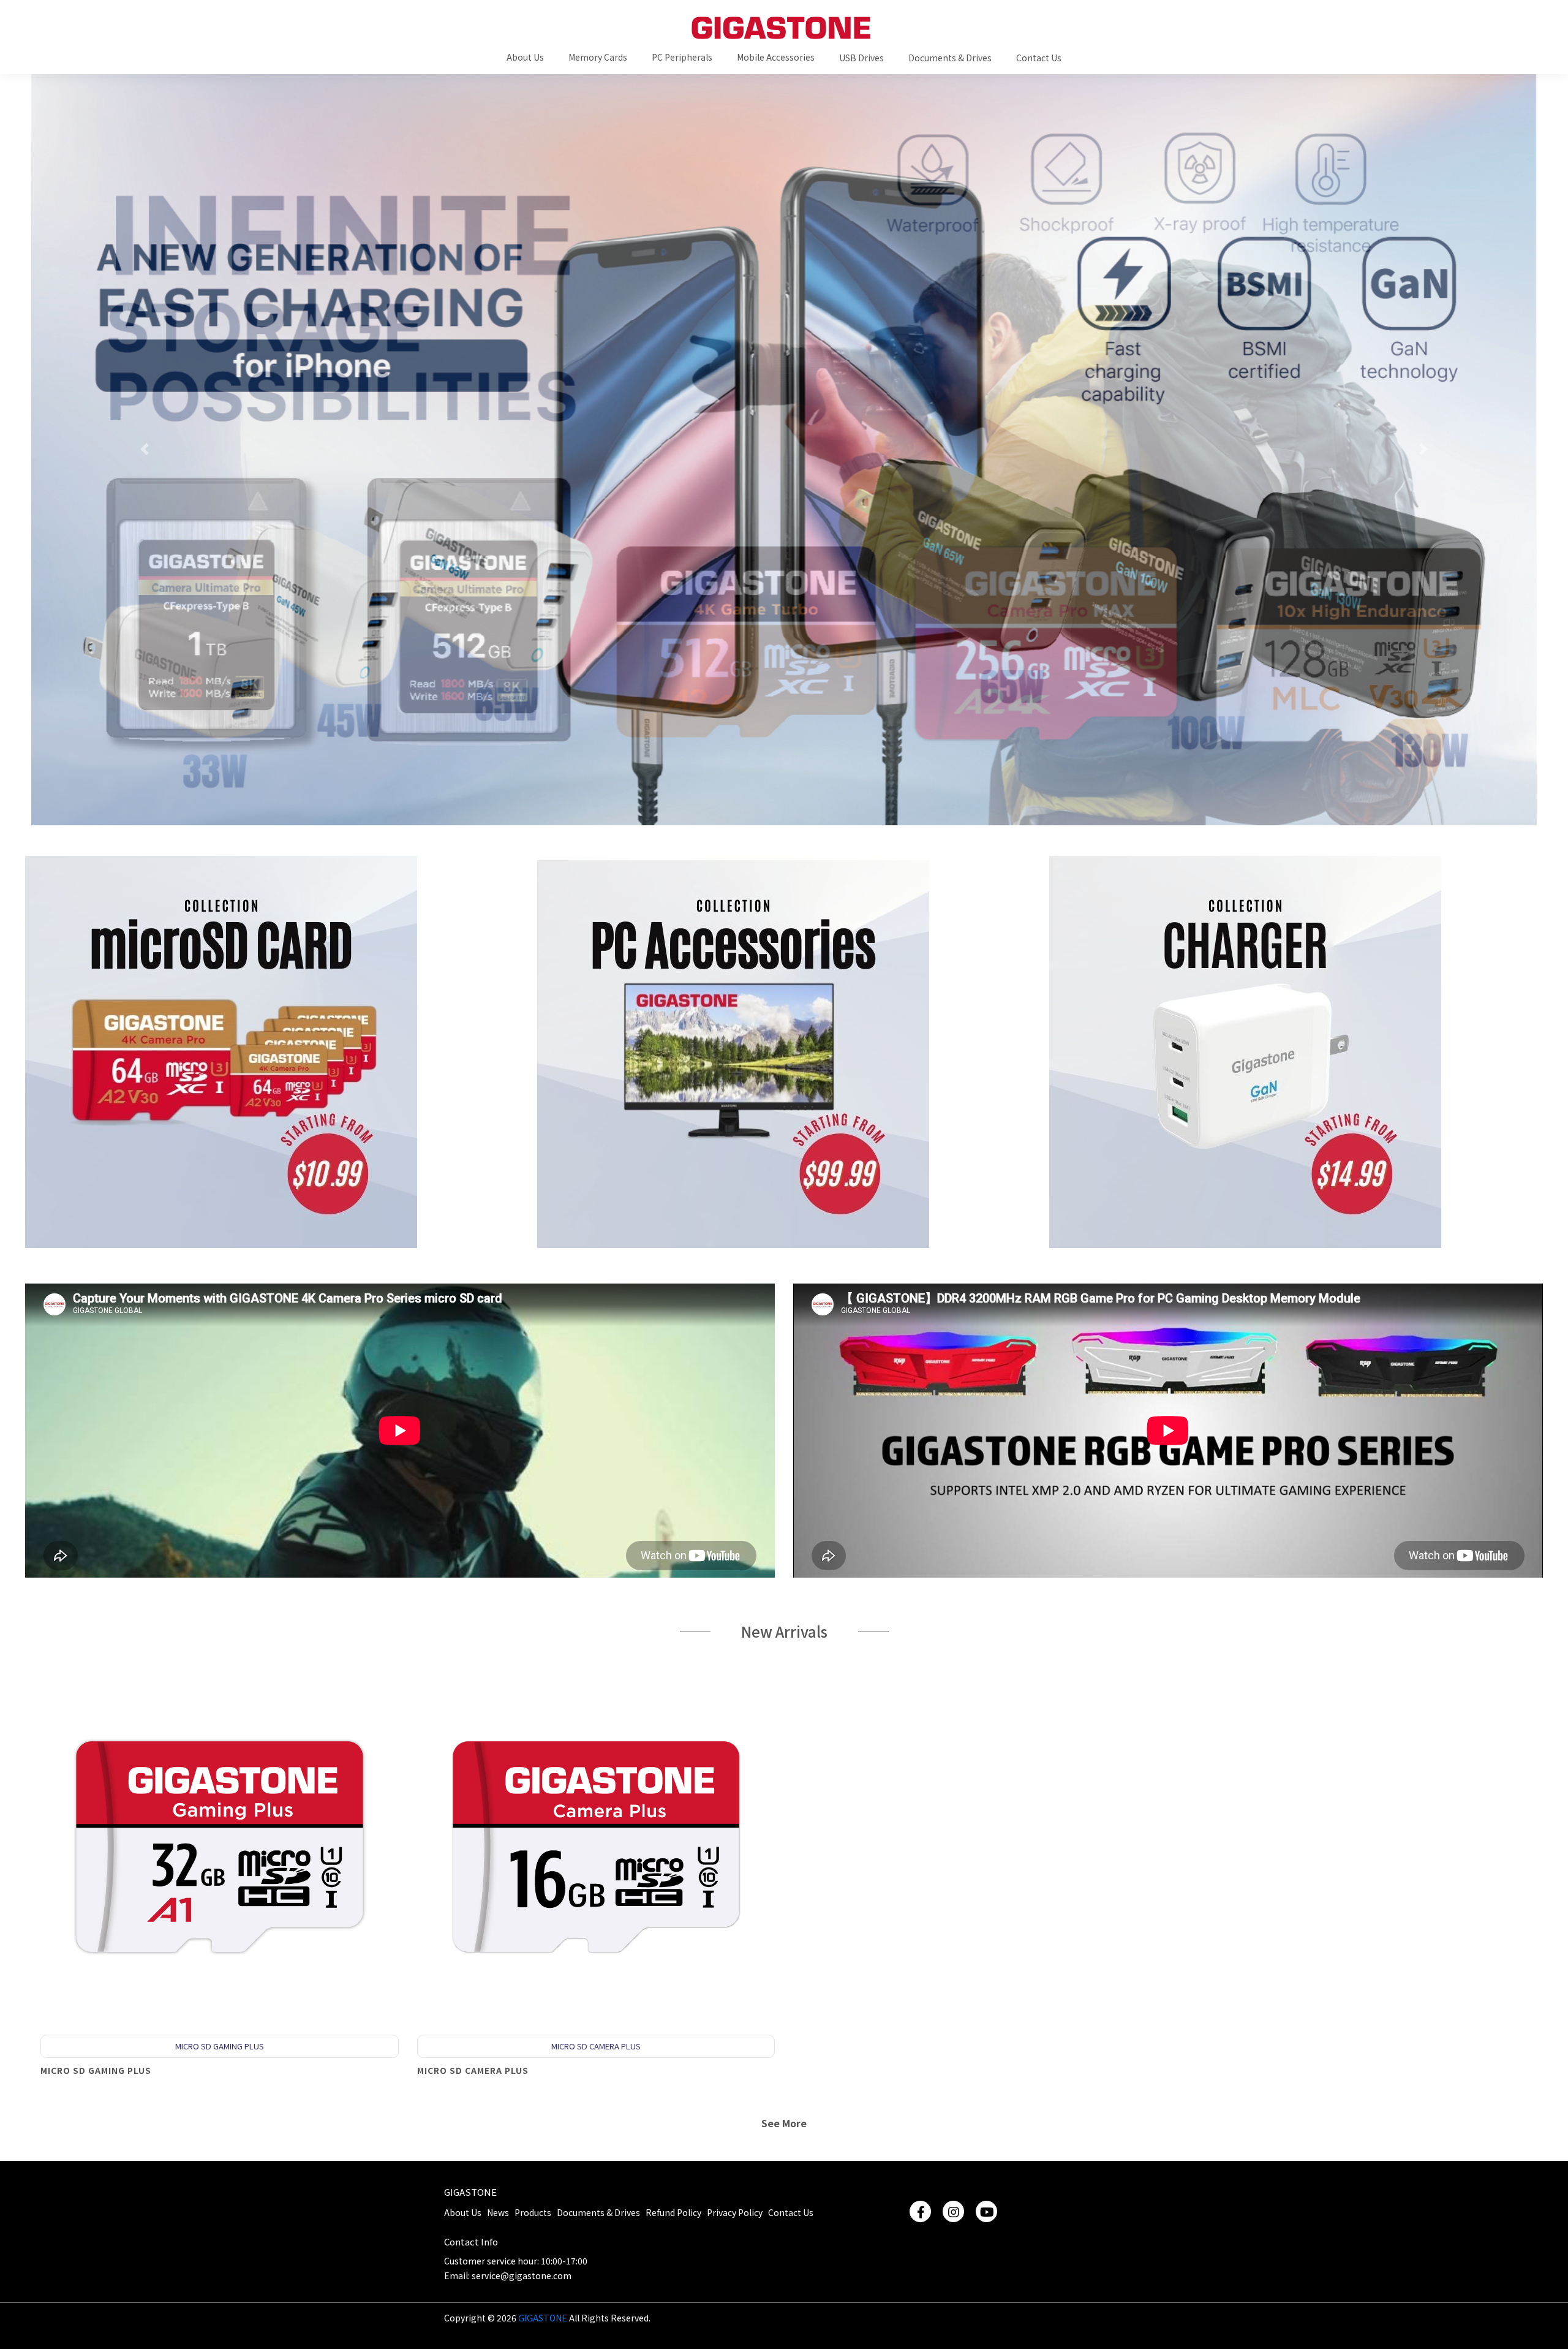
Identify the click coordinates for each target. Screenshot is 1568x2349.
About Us (463, 2212)
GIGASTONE (470, 2192)
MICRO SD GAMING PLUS (96, 2070)
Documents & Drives (598, 2212)
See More (784, 2123)
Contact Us (791, 2212)
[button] (525, 56)
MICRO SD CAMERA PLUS (473, 2070)
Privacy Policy (735, 2212)
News (498, 2212)
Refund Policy (673, 2212)
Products (533, 2212)
